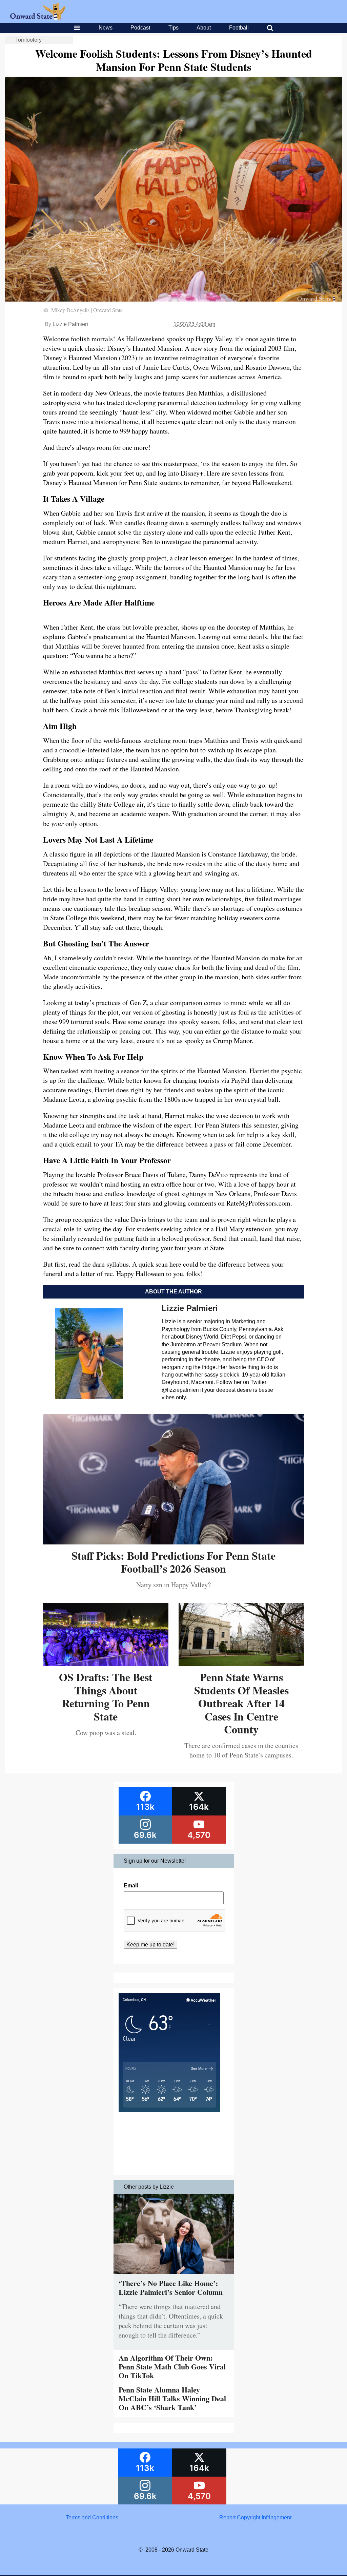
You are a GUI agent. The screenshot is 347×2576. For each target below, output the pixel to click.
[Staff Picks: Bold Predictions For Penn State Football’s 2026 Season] (173, 1542)
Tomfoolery (28, 40)
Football (239, 28)
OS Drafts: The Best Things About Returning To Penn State (106, 1696)
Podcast (140, 28)
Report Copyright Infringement (255, 2517)
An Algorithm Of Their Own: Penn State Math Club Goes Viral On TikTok (172, 2367)
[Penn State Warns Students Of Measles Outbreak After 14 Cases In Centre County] (241, 1663)
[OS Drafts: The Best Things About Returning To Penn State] (106, 1663)
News (106, 28)
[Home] (38, 18)
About (204, 28)
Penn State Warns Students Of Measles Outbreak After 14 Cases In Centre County (241, 1703)
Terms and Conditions (92, 2517)
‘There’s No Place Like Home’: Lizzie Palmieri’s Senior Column (171, 2287)
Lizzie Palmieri (70, 324)
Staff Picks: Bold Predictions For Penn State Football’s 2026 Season (173, 1562)
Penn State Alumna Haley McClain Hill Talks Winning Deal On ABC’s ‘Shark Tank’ (172, 2399)
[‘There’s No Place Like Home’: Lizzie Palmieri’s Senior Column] (174, 2275)
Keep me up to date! (150, 1945)
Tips (173, 28)
